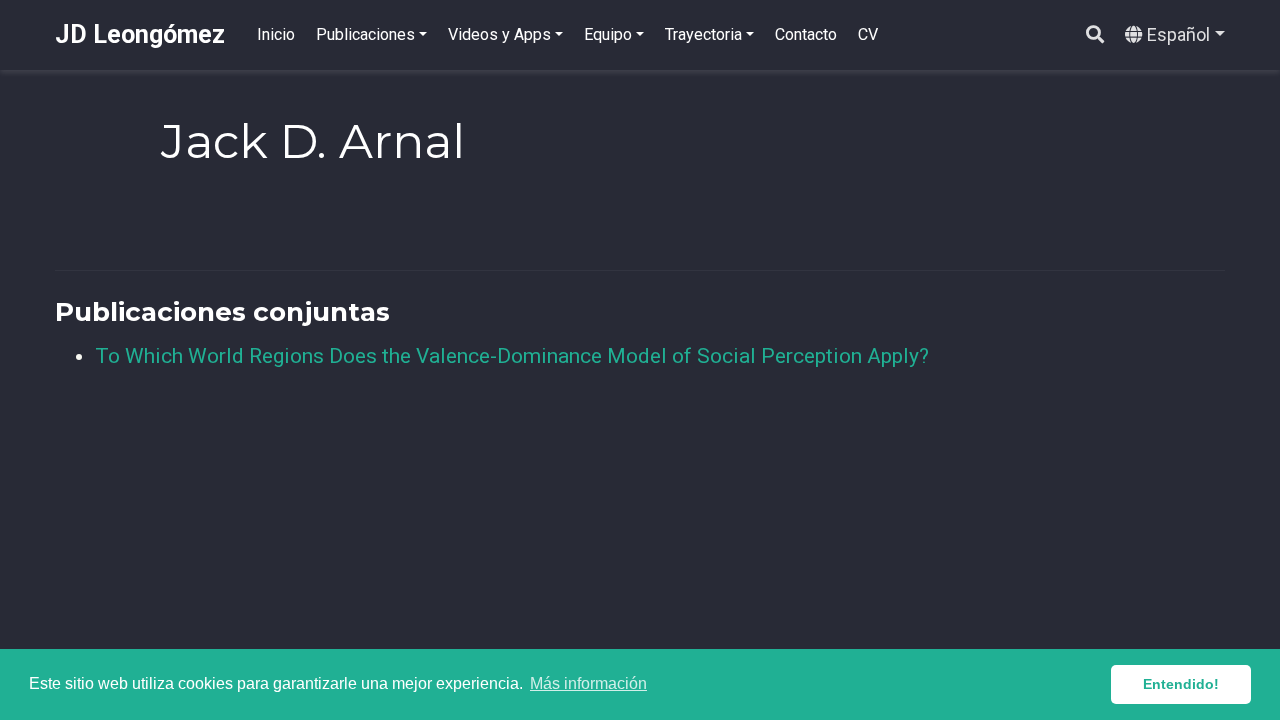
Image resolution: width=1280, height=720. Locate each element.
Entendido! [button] (1181, 684)
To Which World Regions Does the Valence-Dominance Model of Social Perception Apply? (512, 356)
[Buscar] (1095, 35)
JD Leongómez (140, 34)
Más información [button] (588, 683)
